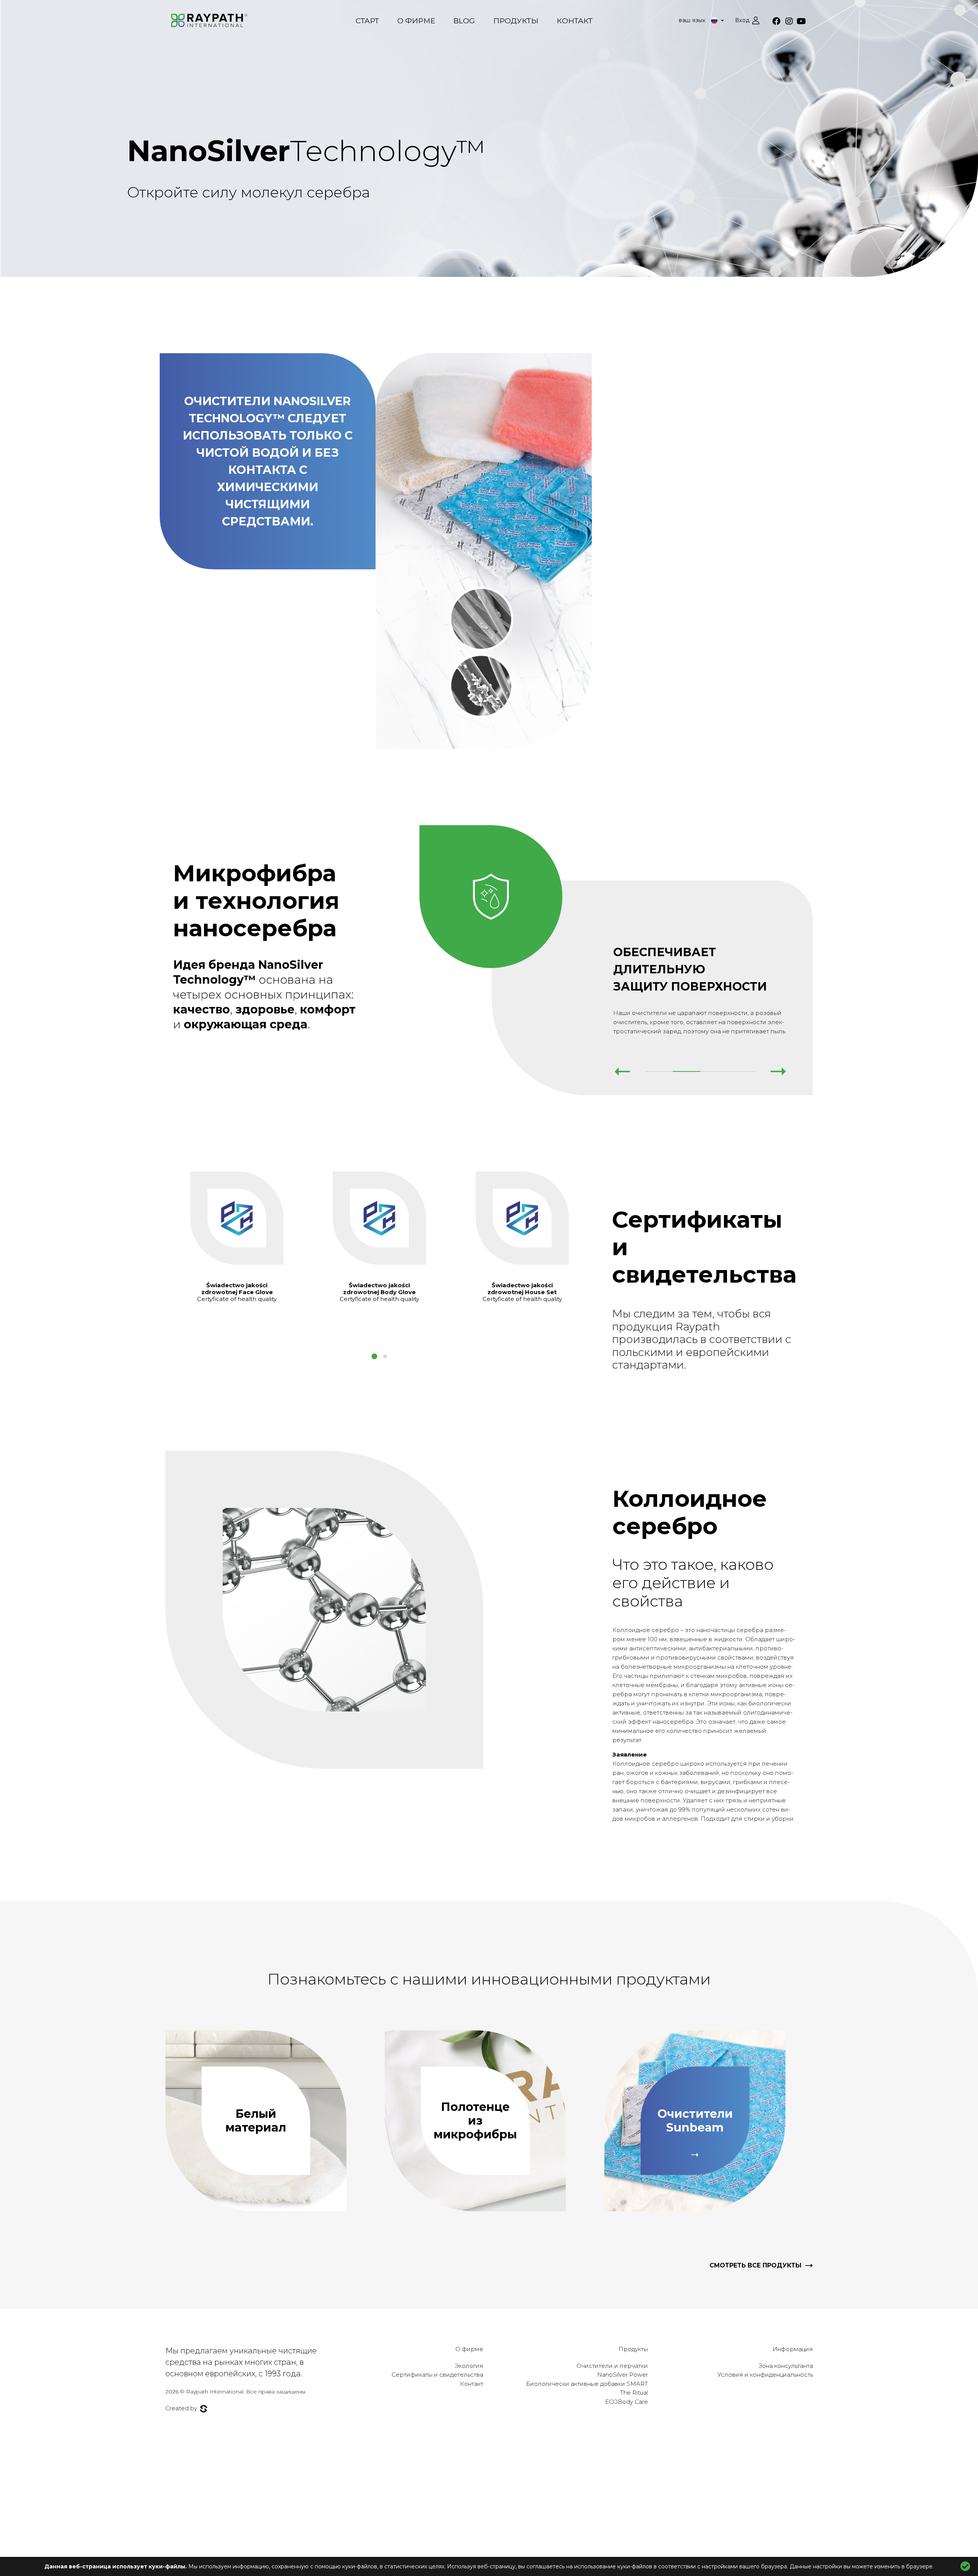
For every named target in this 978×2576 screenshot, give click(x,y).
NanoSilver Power (623, 2375)
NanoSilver (307, 151)
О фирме (416, 21)
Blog (464, 21)
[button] (374, 1356)
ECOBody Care (627, 2402)
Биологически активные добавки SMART (587, 2384)
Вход (742, 20)
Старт (367, 21)
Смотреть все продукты (755, 2265)
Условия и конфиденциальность (765, 2375)
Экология (469, 2366)
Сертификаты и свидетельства (437, 2375)
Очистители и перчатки (612, 2366)
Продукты (516, 21)
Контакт (575, 21)
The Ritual (634, 2393)
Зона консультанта (786, 2366)
